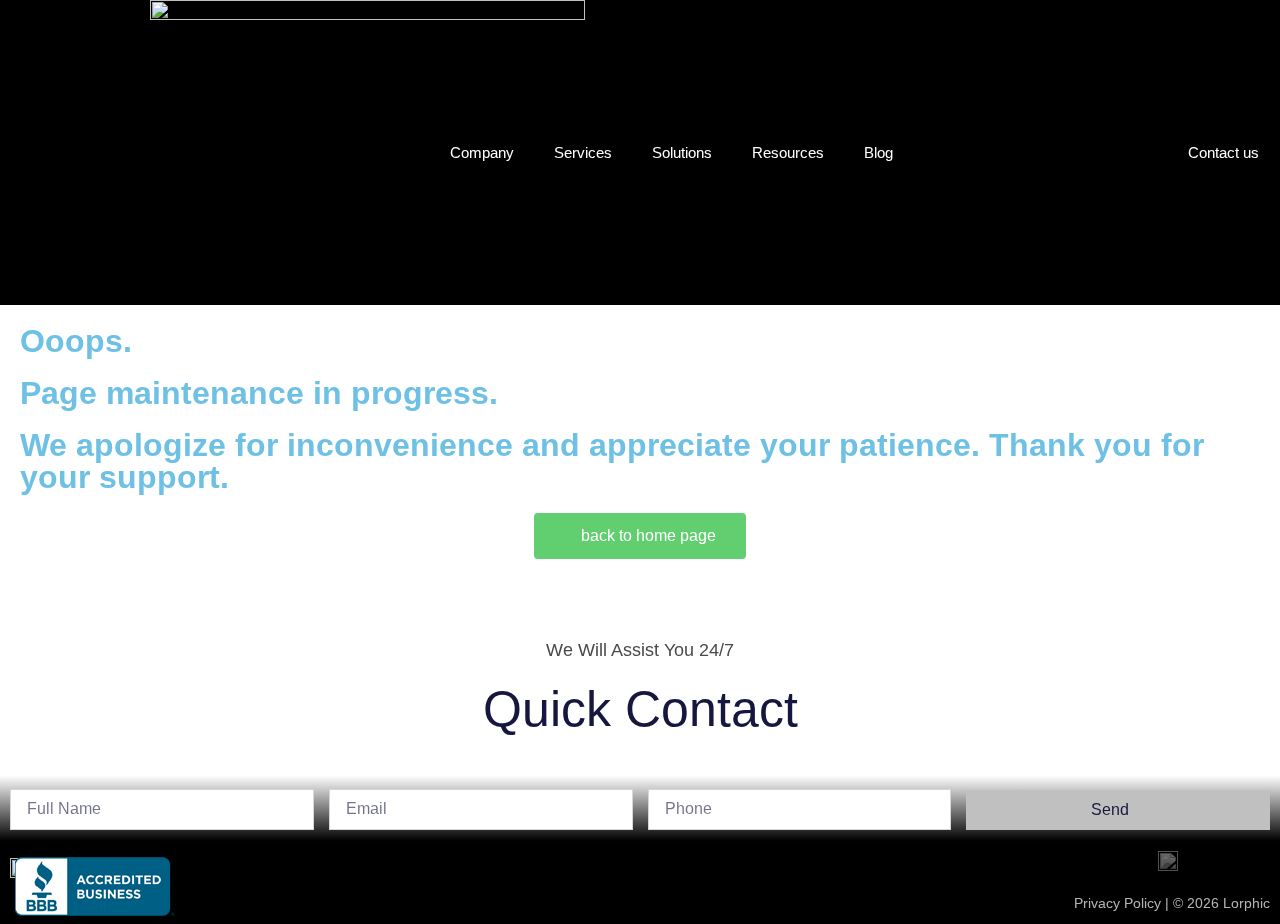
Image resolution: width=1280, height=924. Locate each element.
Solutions (682, 152)
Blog (878, 152)
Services (583, 152)
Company (482, 152)
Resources (788, 152)
